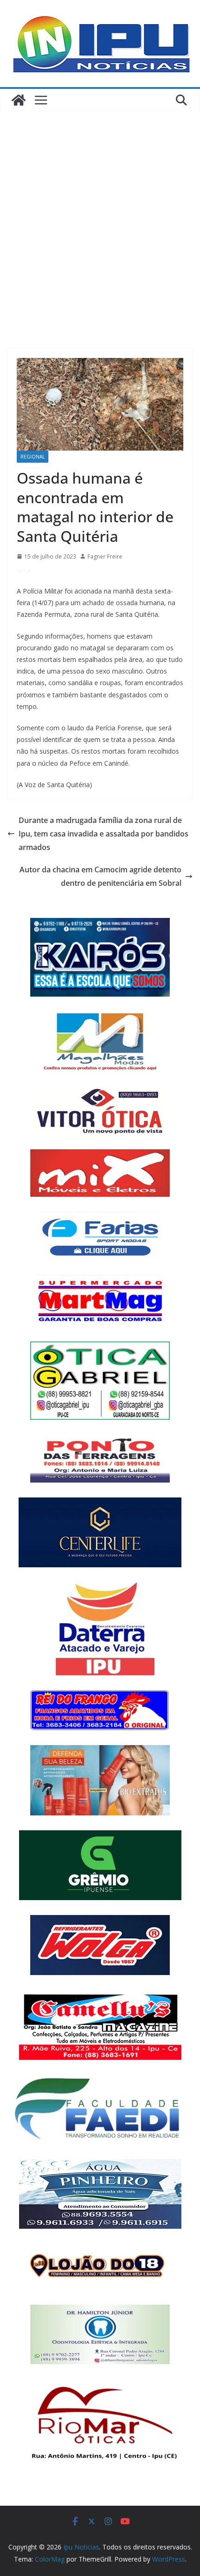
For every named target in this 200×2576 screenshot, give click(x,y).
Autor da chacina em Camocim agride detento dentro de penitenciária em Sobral (100, 876)
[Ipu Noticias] (19, 100)
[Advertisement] (100, 216)
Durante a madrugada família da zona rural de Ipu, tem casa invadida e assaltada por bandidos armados (103, 834)
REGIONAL (33, 457)
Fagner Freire (105, 556)
